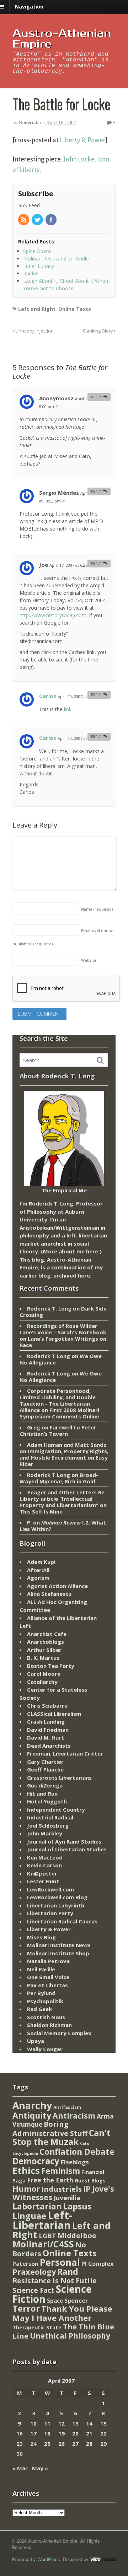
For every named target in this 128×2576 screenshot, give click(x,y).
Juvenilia (67, 2198)
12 (62, 2423)
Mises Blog (41, 1937)
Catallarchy (42, 1682)
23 (20, 2444)
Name (97, 909)
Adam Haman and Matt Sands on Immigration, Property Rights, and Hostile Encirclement (64, 1451)
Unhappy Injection (34, 331)
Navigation (29, 7)
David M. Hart (46, 1737)
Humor (26, 2189)
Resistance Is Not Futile (55, 2281)
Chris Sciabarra (47, 1706)
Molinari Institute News (59, 1945)
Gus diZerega (45, 1785)
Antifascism (67, 2107)
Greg (34, 1427)
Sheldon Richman (49, 2025)
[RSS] (24, 220)
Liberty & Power (83, 140)
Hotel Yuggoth (47, 1801)
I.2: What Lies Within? (63, 1526)
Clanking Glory (98, 331)
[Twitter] (38, 220)
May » (40, 2468)
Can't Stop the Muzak (62, 2137)
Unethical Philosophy (70, 2336)
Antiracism (74, 2116)
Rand (68, 2272)
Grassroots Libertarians (59, 1778)
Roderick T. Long (49, 1308)
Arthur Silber (44, 1650)
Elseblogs (75, 2162)
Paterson (25, 2264)
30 (20, 2454)
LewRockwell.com (50, 1889)
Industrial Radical (50, 1817)
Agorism (38, 1578)
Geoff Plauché (45, 1769)
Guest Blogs (90, 2180)
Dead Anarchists (49, 1746)
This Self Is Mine (41, 1511)
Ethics (26, 2170)
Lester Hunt (43, 1881)
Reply (96, 397)
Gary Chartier (45, 1762)
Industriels (62, 2189)
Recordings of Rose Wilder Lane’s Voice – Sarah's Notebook (63, 1329)
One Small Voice (48, 1977)
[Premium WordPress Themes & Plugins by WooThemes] (103, 2559)
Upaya (36, 2041)
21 (89, 2433)
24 (33, 2444)
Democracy (36, 2161)
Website (89, 960)
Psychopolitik (45, 2001)
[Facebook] (52, 220)
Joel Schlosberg (48, 1825)
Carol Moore (44, 1674)
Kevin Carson (44, 1865)
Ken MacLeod (45, 1857)
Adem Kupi (41, 1562)
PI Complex (97, 2264)
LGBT (47, 2236)
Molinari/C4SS (43, 2244)
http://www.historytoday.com (53, 615)
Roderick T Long (49, 1356)
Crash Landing (46, 1721)
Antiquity (32, 2116)
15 (103, 2423)
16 (20, 2433)
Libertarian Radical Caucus (62, 1921)
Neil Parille (41, 1969)
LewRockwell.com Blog (57, 1897)
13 (75, 2423)
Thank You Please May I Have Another (62, 2313)
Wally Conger (45, 2049)
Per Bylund (41, 1993)
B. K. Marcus (43, 1658)
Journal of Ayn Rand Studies (64, 1841)
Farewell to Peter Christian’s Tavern (58, 1430)
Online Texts (75, 309)
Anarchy (32, 2105)
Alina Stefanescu (49, 1594)
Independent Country (56, 1809)
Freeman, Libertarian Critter (65, 1753)
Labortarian (37, 2206)
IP (87, 2189)
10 (33, 2423)
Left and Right (37, 309)
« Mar (20, 2468)
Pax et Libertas (47, 1985)
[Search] (100, 1060)
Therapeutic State (37, 2327)
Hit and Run (42, 1794)
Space (55, 2301)
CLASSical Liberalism (54, 1714)
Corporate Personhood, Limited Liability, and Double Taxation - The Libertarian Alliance (58, 1400)
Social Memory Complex (59, 2033)
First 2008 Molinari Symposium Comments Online (59, 1413)
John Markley (45, 1833)
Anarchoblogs (46, 1642)
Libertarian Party (50, 1913)
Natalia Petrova (48, 1961)
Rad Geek (39, 2009)
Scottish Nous (46, 2017)
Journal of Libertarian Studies (67, 1849)
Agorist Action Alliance (57, 1586)
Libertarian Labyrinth (56, 1905)
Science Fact (33, 2290)
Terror (26, 2308)
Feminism (61, 2171)
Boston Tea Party (51, 1666)
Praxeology (34, 2272)
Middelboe (77, 2236)
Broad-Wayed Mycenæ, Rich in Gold (59, 1478)
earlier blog (35, 1275)
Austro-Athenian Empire (62, 39)
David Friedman (48, 1730)
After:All (38, 1570)
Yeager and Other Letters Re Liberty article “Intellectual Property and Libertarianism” (62, 1499)
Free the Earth (50, 2180)
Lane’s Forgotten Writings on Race (63, 1342)
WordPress (49, 2559)
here (92, 1251)
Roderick (29, 122)
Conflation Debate (77, 2152)
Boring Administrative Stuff (50, 2129)
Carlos (48, 696)
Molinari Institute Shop (58, 1953)
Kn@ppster (42, 1873)
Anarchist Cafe (47, 1634)
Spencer (76, 2300)
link (68, 709)
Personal (60, 2262)
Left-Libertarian (42, 2220)
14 (89, 2423)
